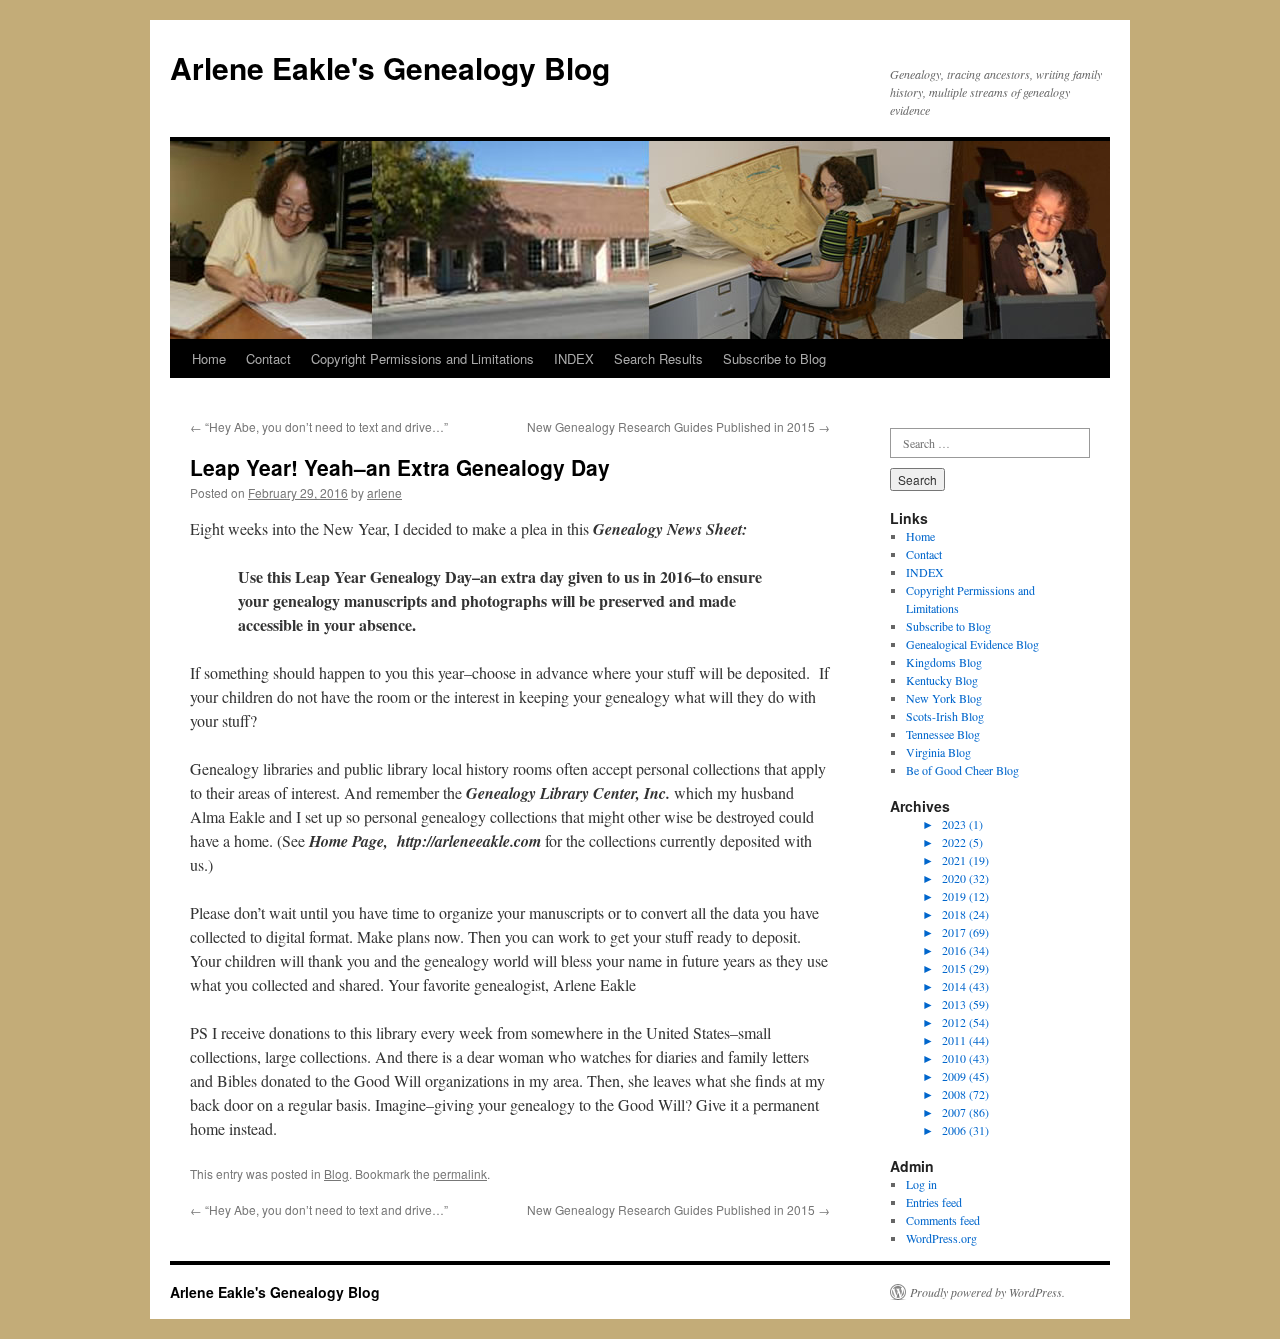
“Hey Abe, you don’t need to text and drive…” (319, 426)
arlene (384, 492)
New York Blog (944, 698)
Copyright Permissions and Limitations (422, 358)
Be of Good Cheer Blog (962, 770)
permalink (460, 1173)
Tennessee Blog (943, 734)
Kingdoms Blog (944, 662)
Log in (921, 1184)
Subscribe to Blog (774, 358)
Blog (336, 1173)
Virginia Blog (938, 752)
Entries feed (934, 1202)
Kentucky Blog (942, 680)
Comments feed (943, 1220)
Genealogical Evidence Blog (972, 644)
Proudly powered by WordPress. (987, 1292)
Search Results (658, 358)
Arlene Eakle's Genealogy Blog (390, 67)
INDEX (574, 358)
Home (209, 358)
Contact (268, 358)
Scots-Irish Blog (945, 716)
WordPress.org (941, 1238)
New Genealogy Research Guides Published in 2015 (678, 426)
